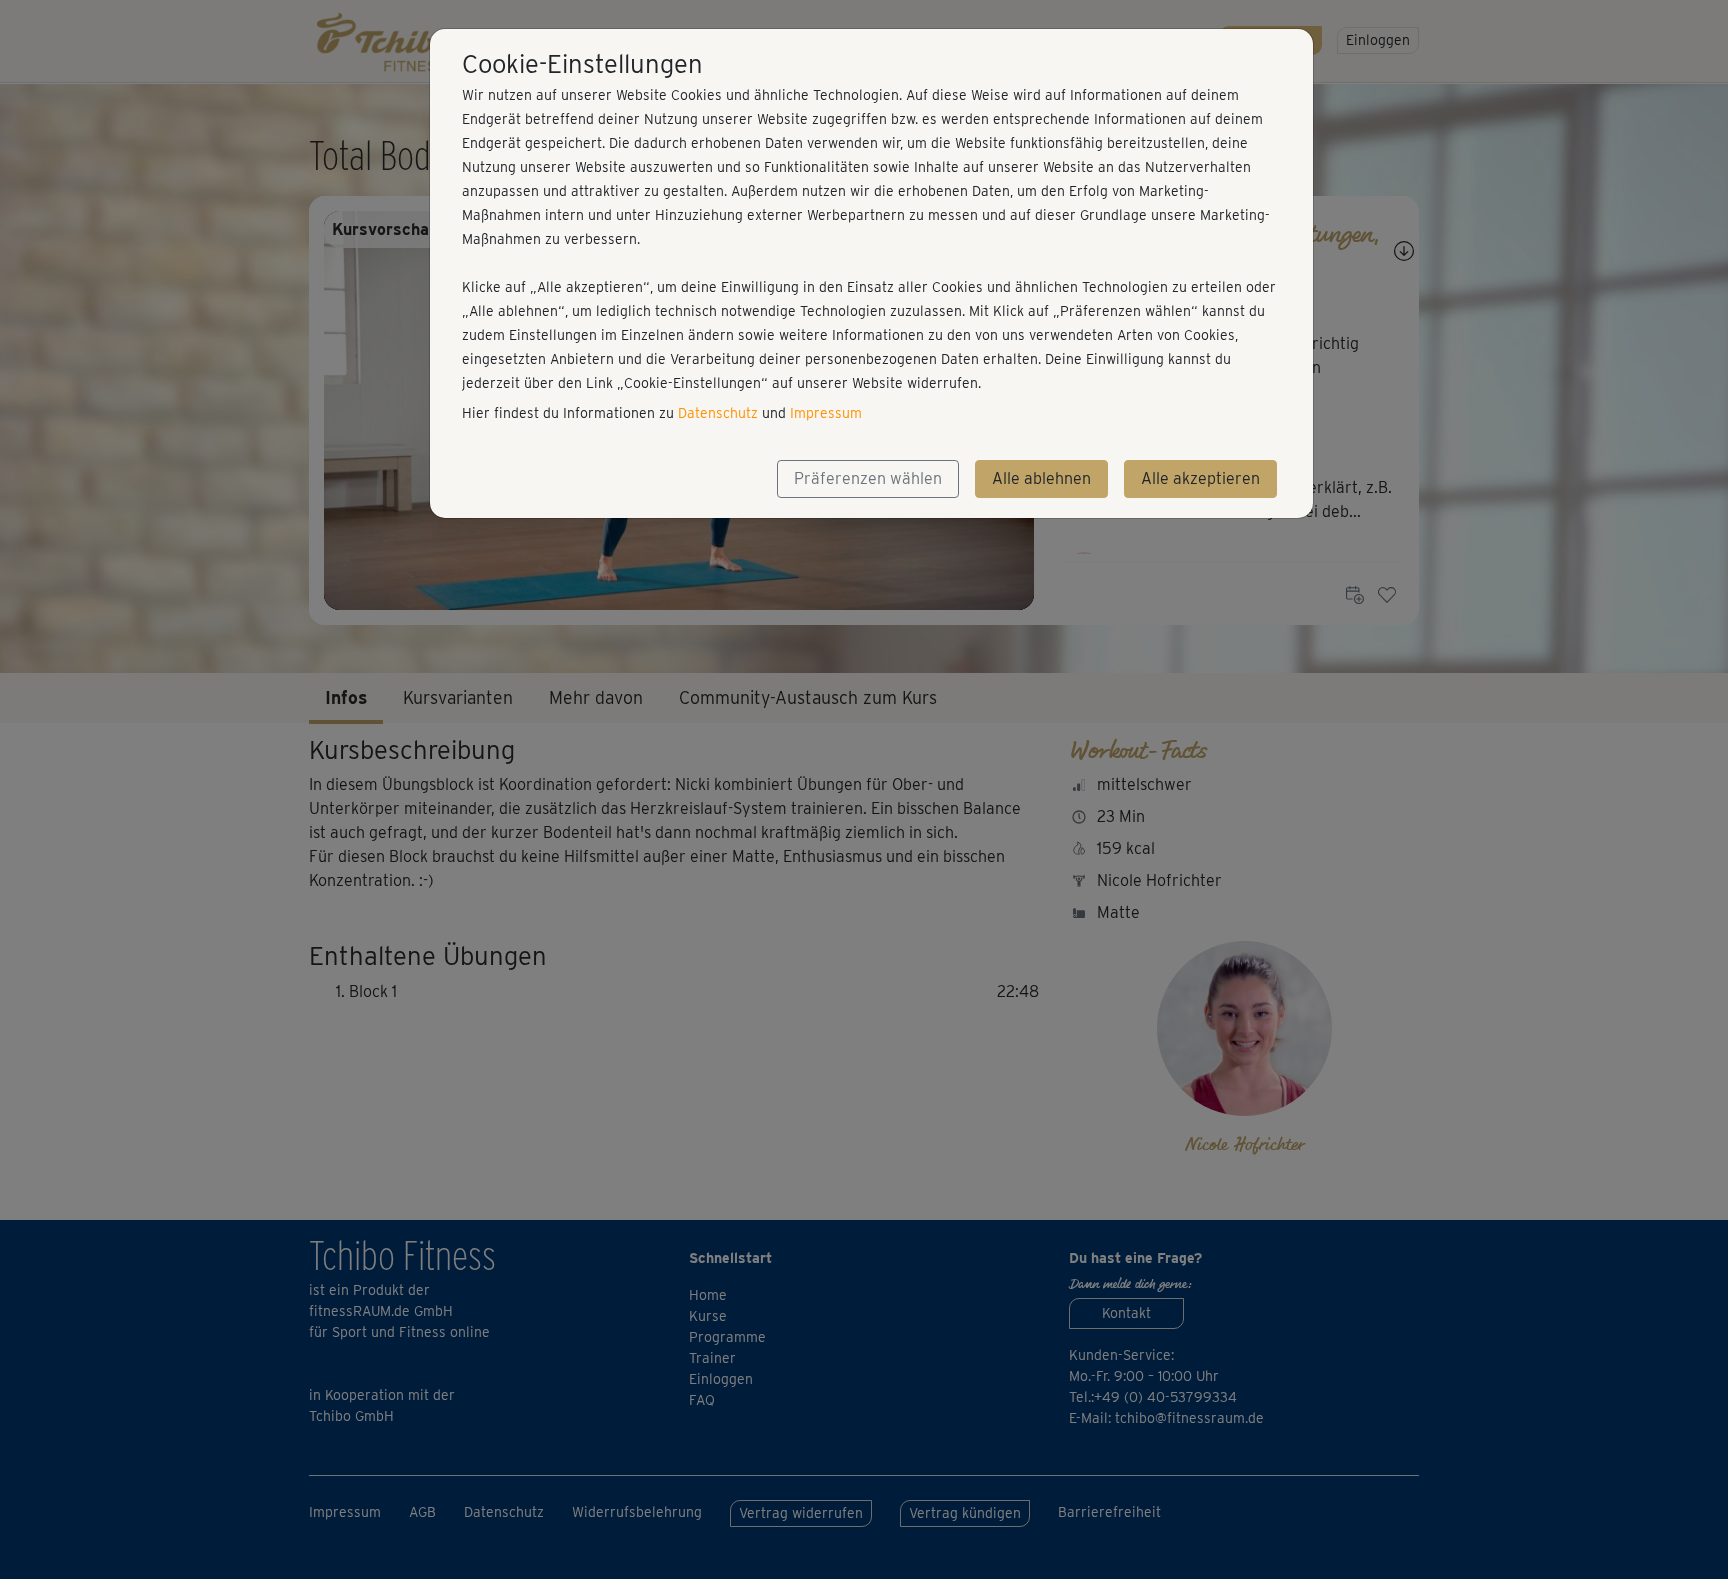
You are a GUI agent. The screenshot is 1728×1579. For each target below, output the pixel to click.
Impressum (826, 413)
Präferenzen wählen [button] (868, 478)
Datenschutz (718, 413)
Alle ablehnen (1041, 478)
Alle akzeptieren (1200, 478)
